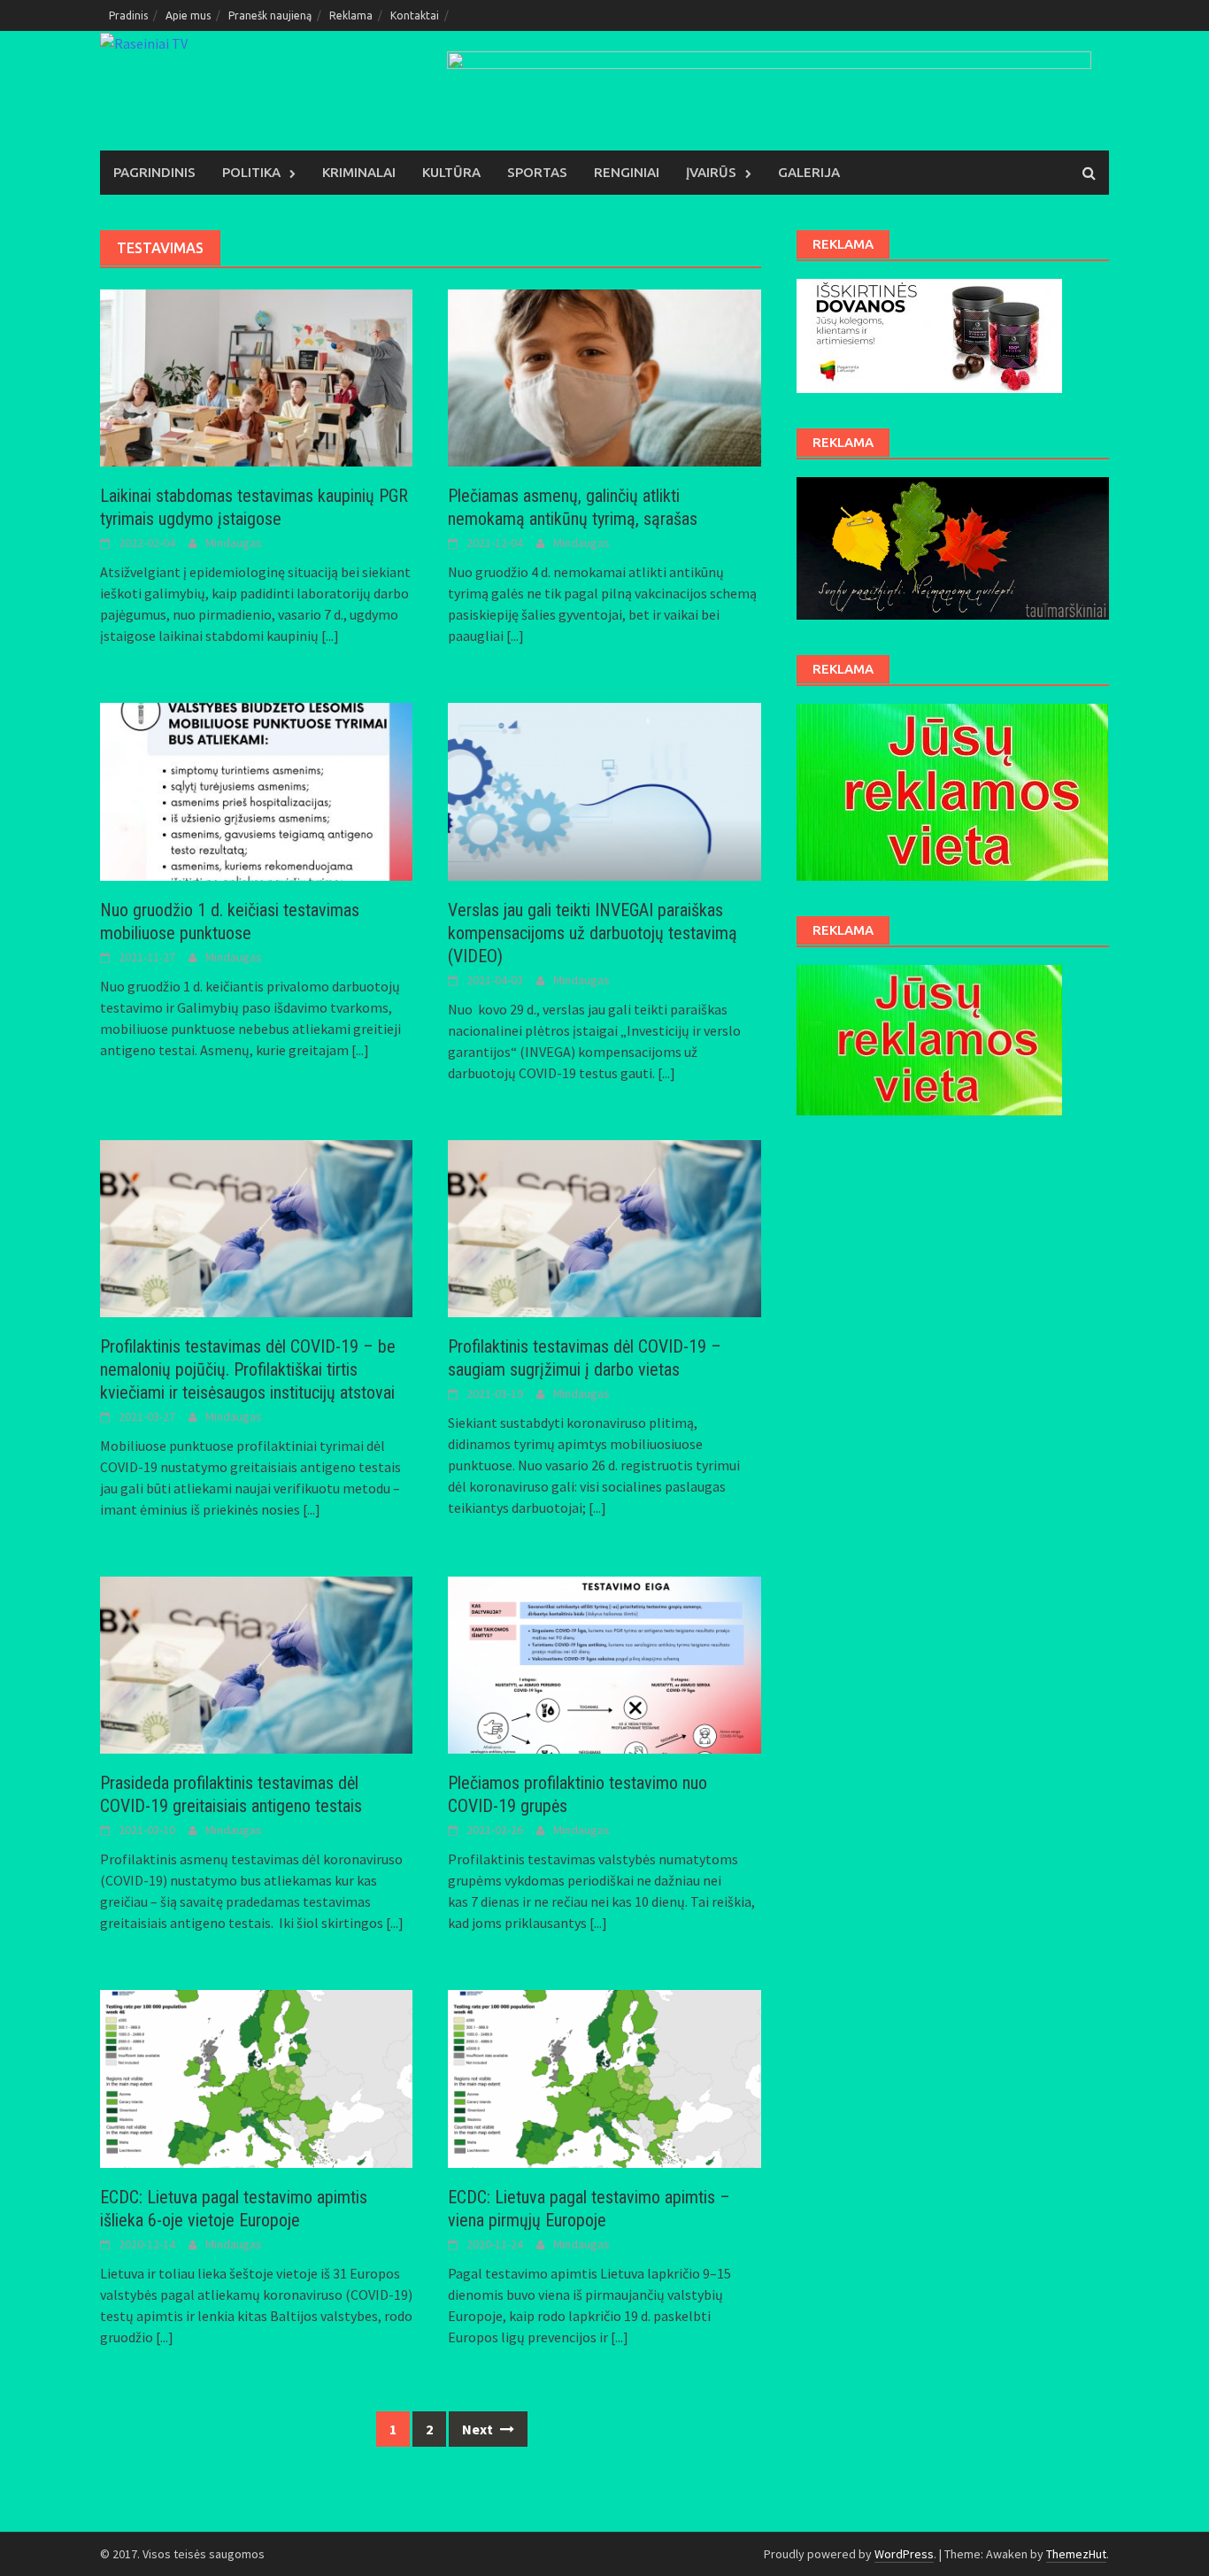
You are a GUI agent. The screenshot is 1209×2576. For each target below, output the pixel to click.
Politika (251, 172)
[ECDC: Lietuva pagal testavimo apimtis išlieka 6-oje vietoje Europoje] (256, 2077)
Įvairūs (711, 172)
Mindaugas (234, 543)
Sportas (537, 172)
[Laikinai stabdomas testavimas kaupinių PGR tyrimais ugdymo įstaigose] (256, 376)
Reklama (351, 15)
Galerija (809, 172)
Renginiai (627, 172)
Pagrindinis (154, 172)
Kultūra (451, 172)
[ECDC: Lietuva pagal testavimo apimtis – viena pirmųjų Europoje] (604, 2077)
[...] (330, 636)
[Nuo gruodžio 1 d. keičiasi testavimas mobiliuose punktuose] (256, 790)
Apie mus (188, 15)
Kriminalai (359, 172)
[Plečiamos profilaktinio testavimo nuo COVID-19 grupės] (604, 1663)
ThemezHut (1076, 2554)
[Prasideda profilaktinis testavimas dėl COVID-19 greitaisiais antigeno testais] (256, 1663)
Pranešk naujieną (270, 15)
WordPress (904, 2554)
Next (479, 2429)
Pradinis (128, 15)
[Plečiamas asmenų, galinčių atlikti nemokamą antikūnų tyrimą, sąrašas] (604, 376)
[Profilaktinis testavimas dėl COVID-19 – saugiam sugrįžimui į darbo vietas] (604, 1227)
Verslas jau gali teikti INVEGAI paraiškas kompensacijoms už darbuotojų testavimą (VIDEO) (593, 933)
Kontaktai (415, 15)
